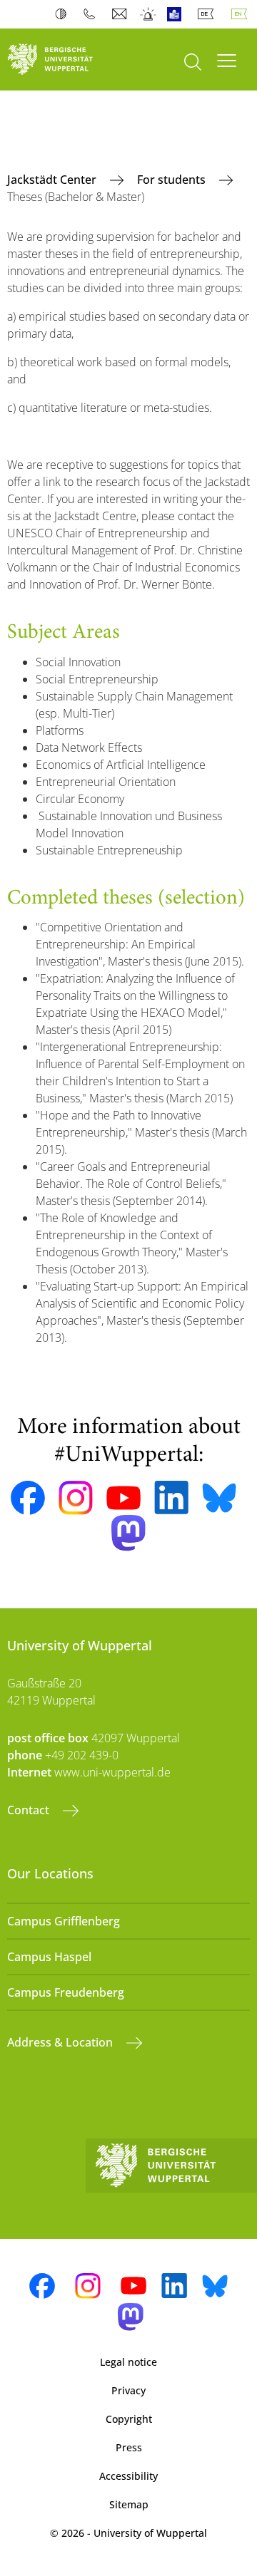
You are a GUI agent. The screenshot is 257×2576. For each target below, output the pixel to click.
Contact (30, 1810)
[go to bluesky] (219, 1498)
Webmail (121, 14)
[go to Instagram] (76, 1498)
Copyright (129, 2419)
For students (173, 180)
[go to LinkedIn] (171, 1498)
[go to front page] (64, 60)
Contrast (64, 14)
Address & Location (61, 2042)
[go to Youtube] (124, 1498)
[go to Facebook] (28, 1498)
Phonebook (92, 14)
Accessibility (128, 2476)
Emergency (149, 14)
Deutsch (208, 14)
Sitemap (129, 2504)
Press (129, 2447)
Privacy (128, 2390)
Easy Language (177, 14)
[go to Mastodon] (128, 1533)
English (242, 14)
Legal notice (128, 2362)
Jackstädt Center (53, 180)
